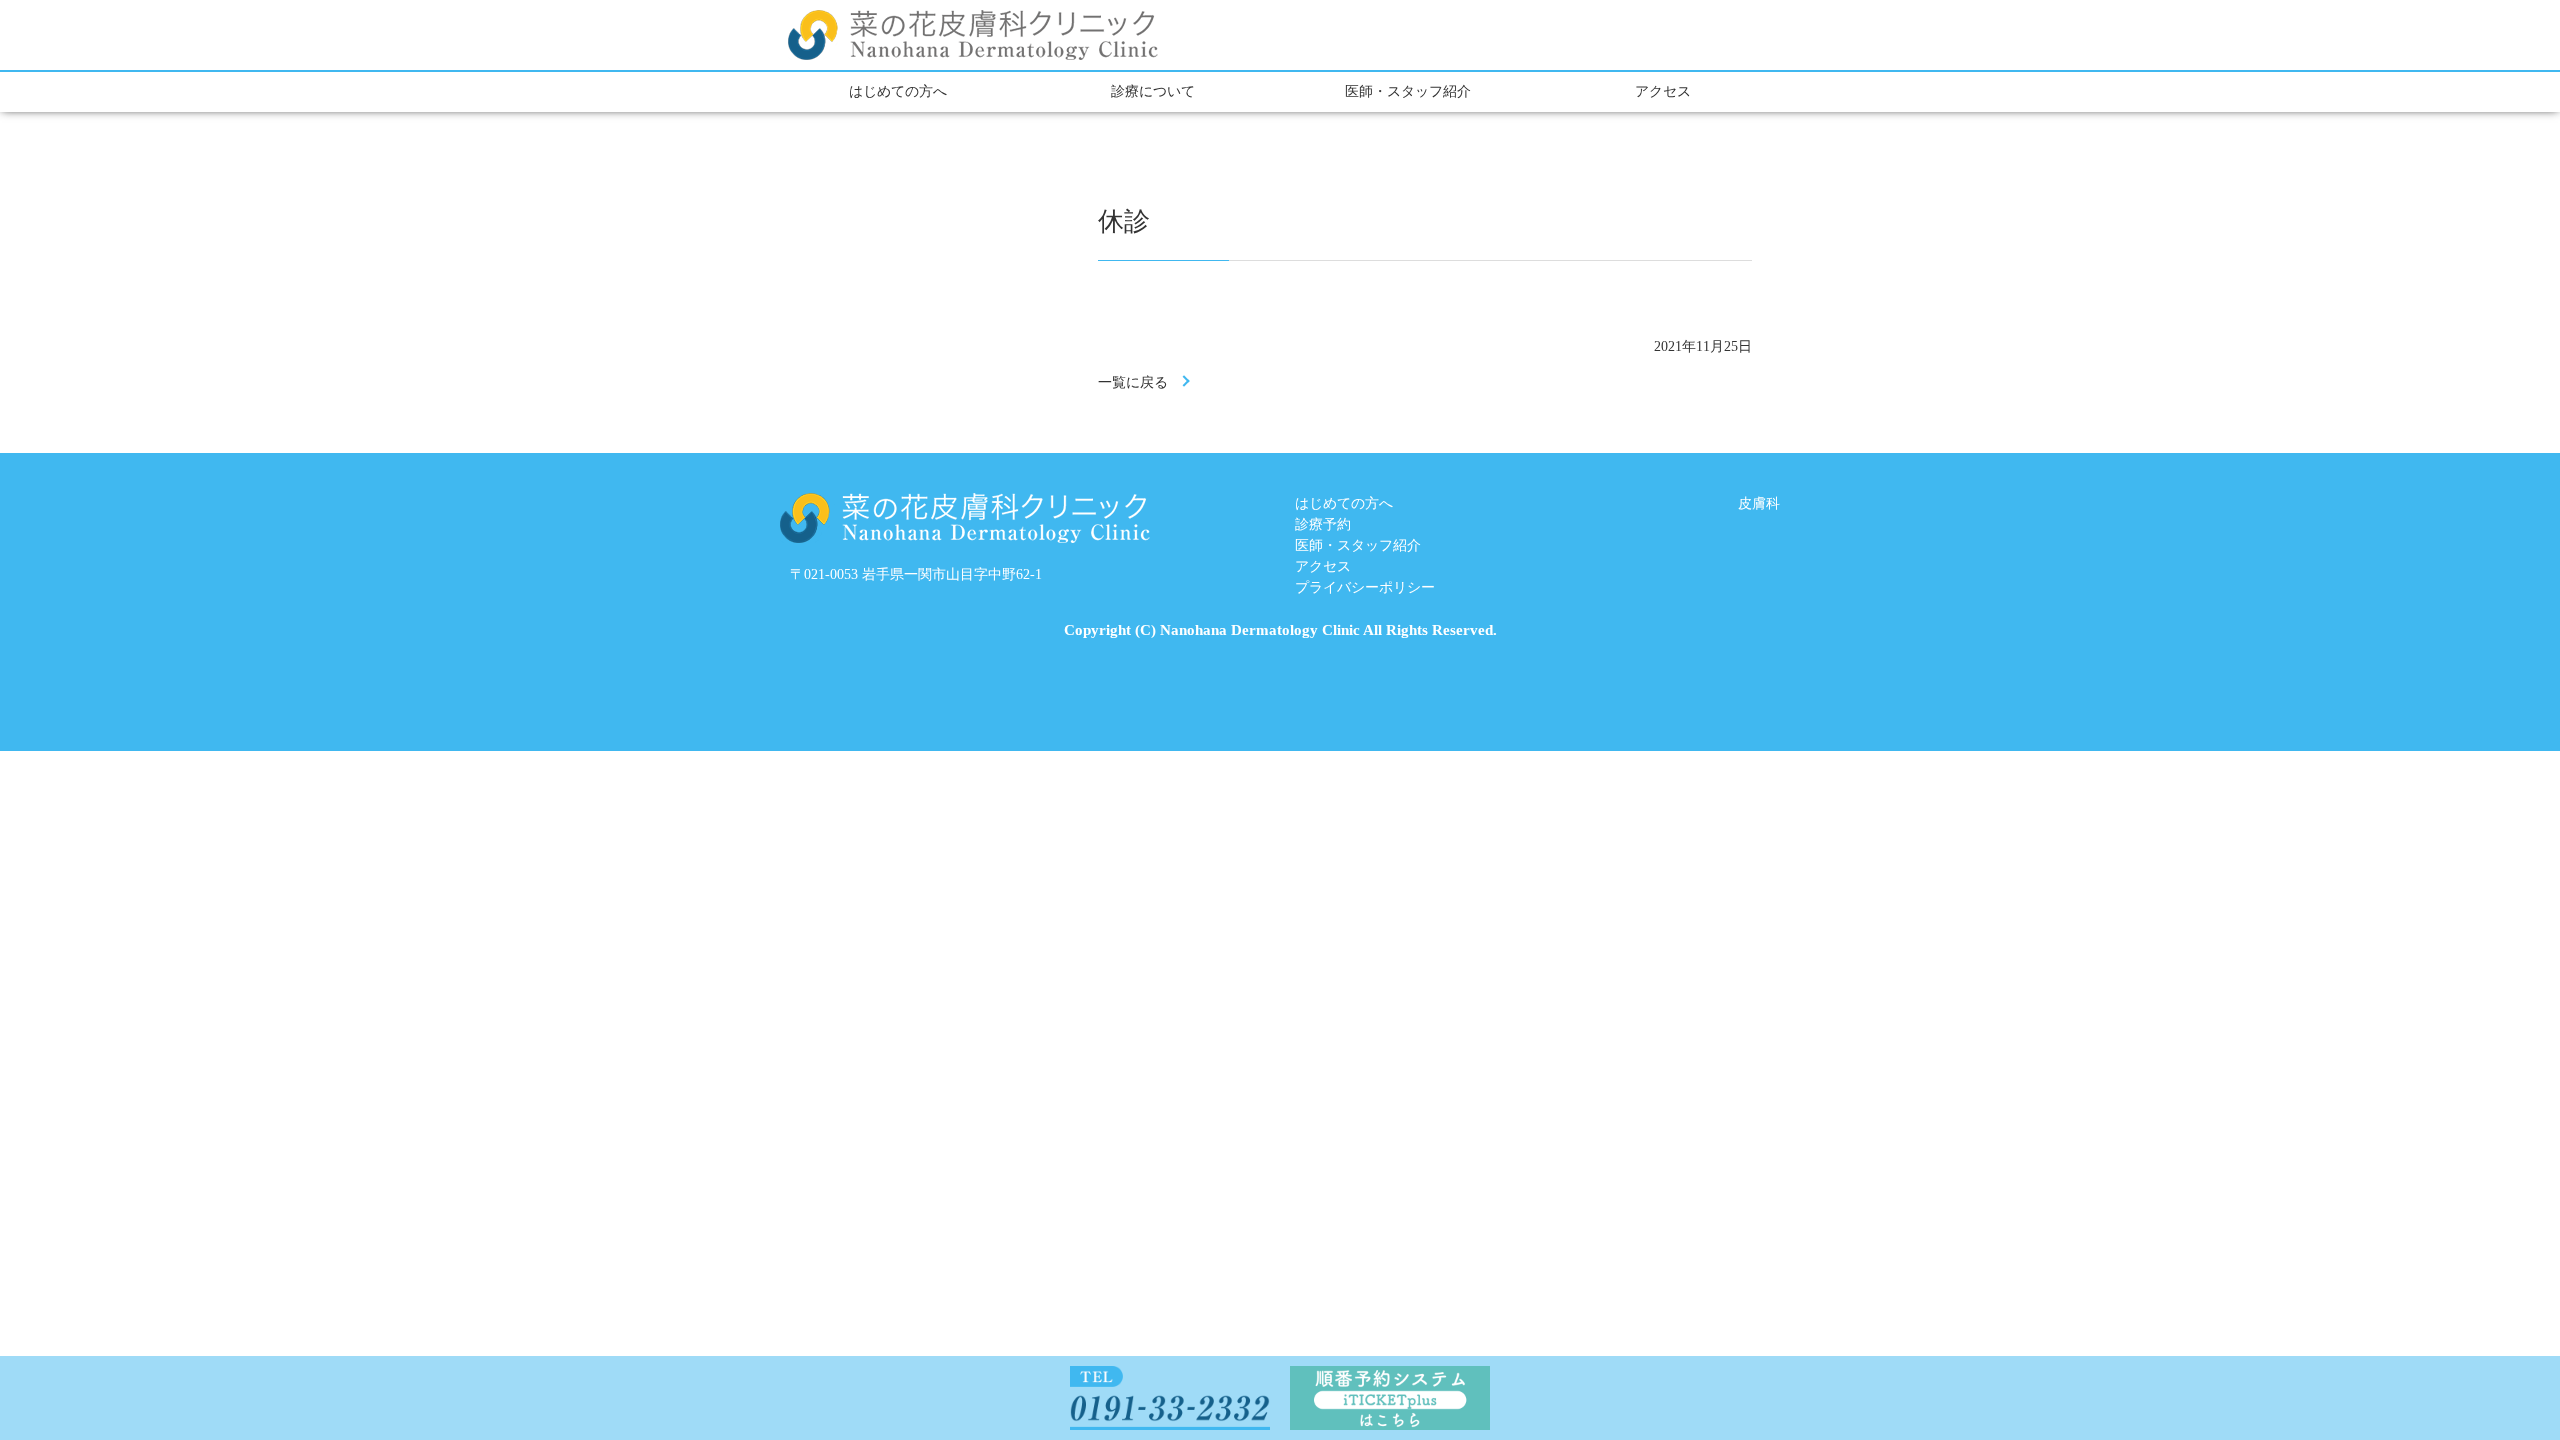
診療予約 (1323, 524)
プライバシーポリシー (1365, 587)
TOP (2470, 1372)
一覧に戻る (1133, 382)
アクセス (1663, 91)
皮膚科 (1759, 503)
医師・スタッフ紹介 (1408, 91)
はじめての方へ (898, 91)
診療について (1153, 91)
